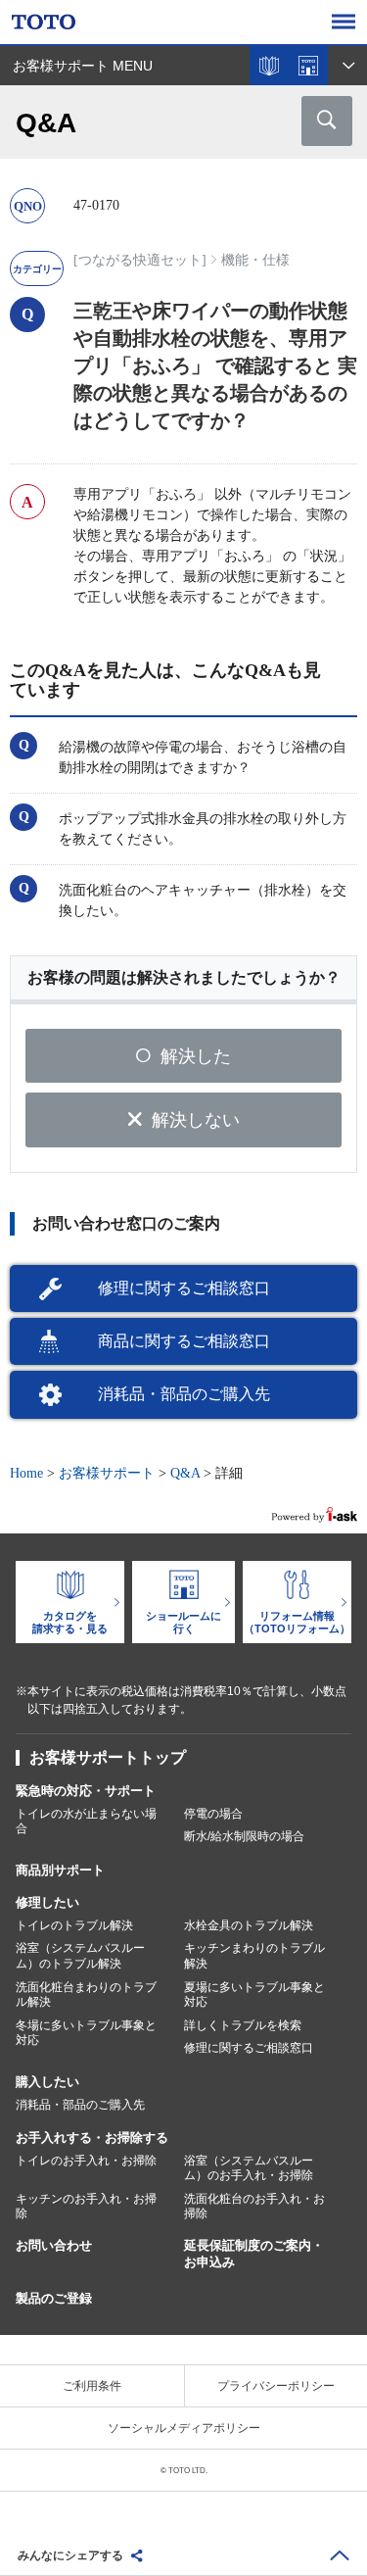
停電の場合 (213, 1814)
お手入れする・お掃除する (92, 2138)
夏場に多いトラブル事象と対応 (254, 1995)
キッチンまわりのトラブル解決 (254, 1956)
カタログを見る (269, 66)
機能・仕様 (255, 260)
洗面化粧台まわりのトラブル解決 (86, 1995)
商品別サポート (60, 1870)
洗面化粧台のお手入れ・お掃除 (254, 2207)
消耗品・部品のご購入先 (184, 1394)
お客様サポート (107, 1473)
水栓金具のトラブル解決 (249, 1925)
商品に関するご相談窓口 (184, 1341)
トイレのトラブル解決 (74, 1925)
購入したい (47, 2082)
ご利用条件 (92, 2386)
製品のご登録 (54, 2298)
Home (26, 1473)
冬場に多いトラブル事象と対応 (86, 2033)
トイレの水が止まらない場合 (86, 1822)
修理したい (47, 1902)
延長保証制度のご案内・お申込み (254, 2254)
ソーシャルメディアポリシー (184, 2428)
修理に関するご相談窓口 (184, 1288)
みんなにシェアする (70, 2555)
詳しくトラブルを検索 (243, 2025)
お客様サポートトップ (108, 1757)
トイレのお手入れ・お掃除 (86, 2161)
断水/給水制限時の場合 (244, 1836)
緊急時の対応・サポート (86, 1791)
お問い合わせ (54, 2245)
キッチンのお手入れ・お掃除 (86, 2207)
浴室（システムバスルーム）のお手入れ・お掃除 (249, 2168)
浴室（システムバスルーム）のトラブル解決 (80, 1956)
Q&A (185, 1473)
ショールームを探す (308, 66)
